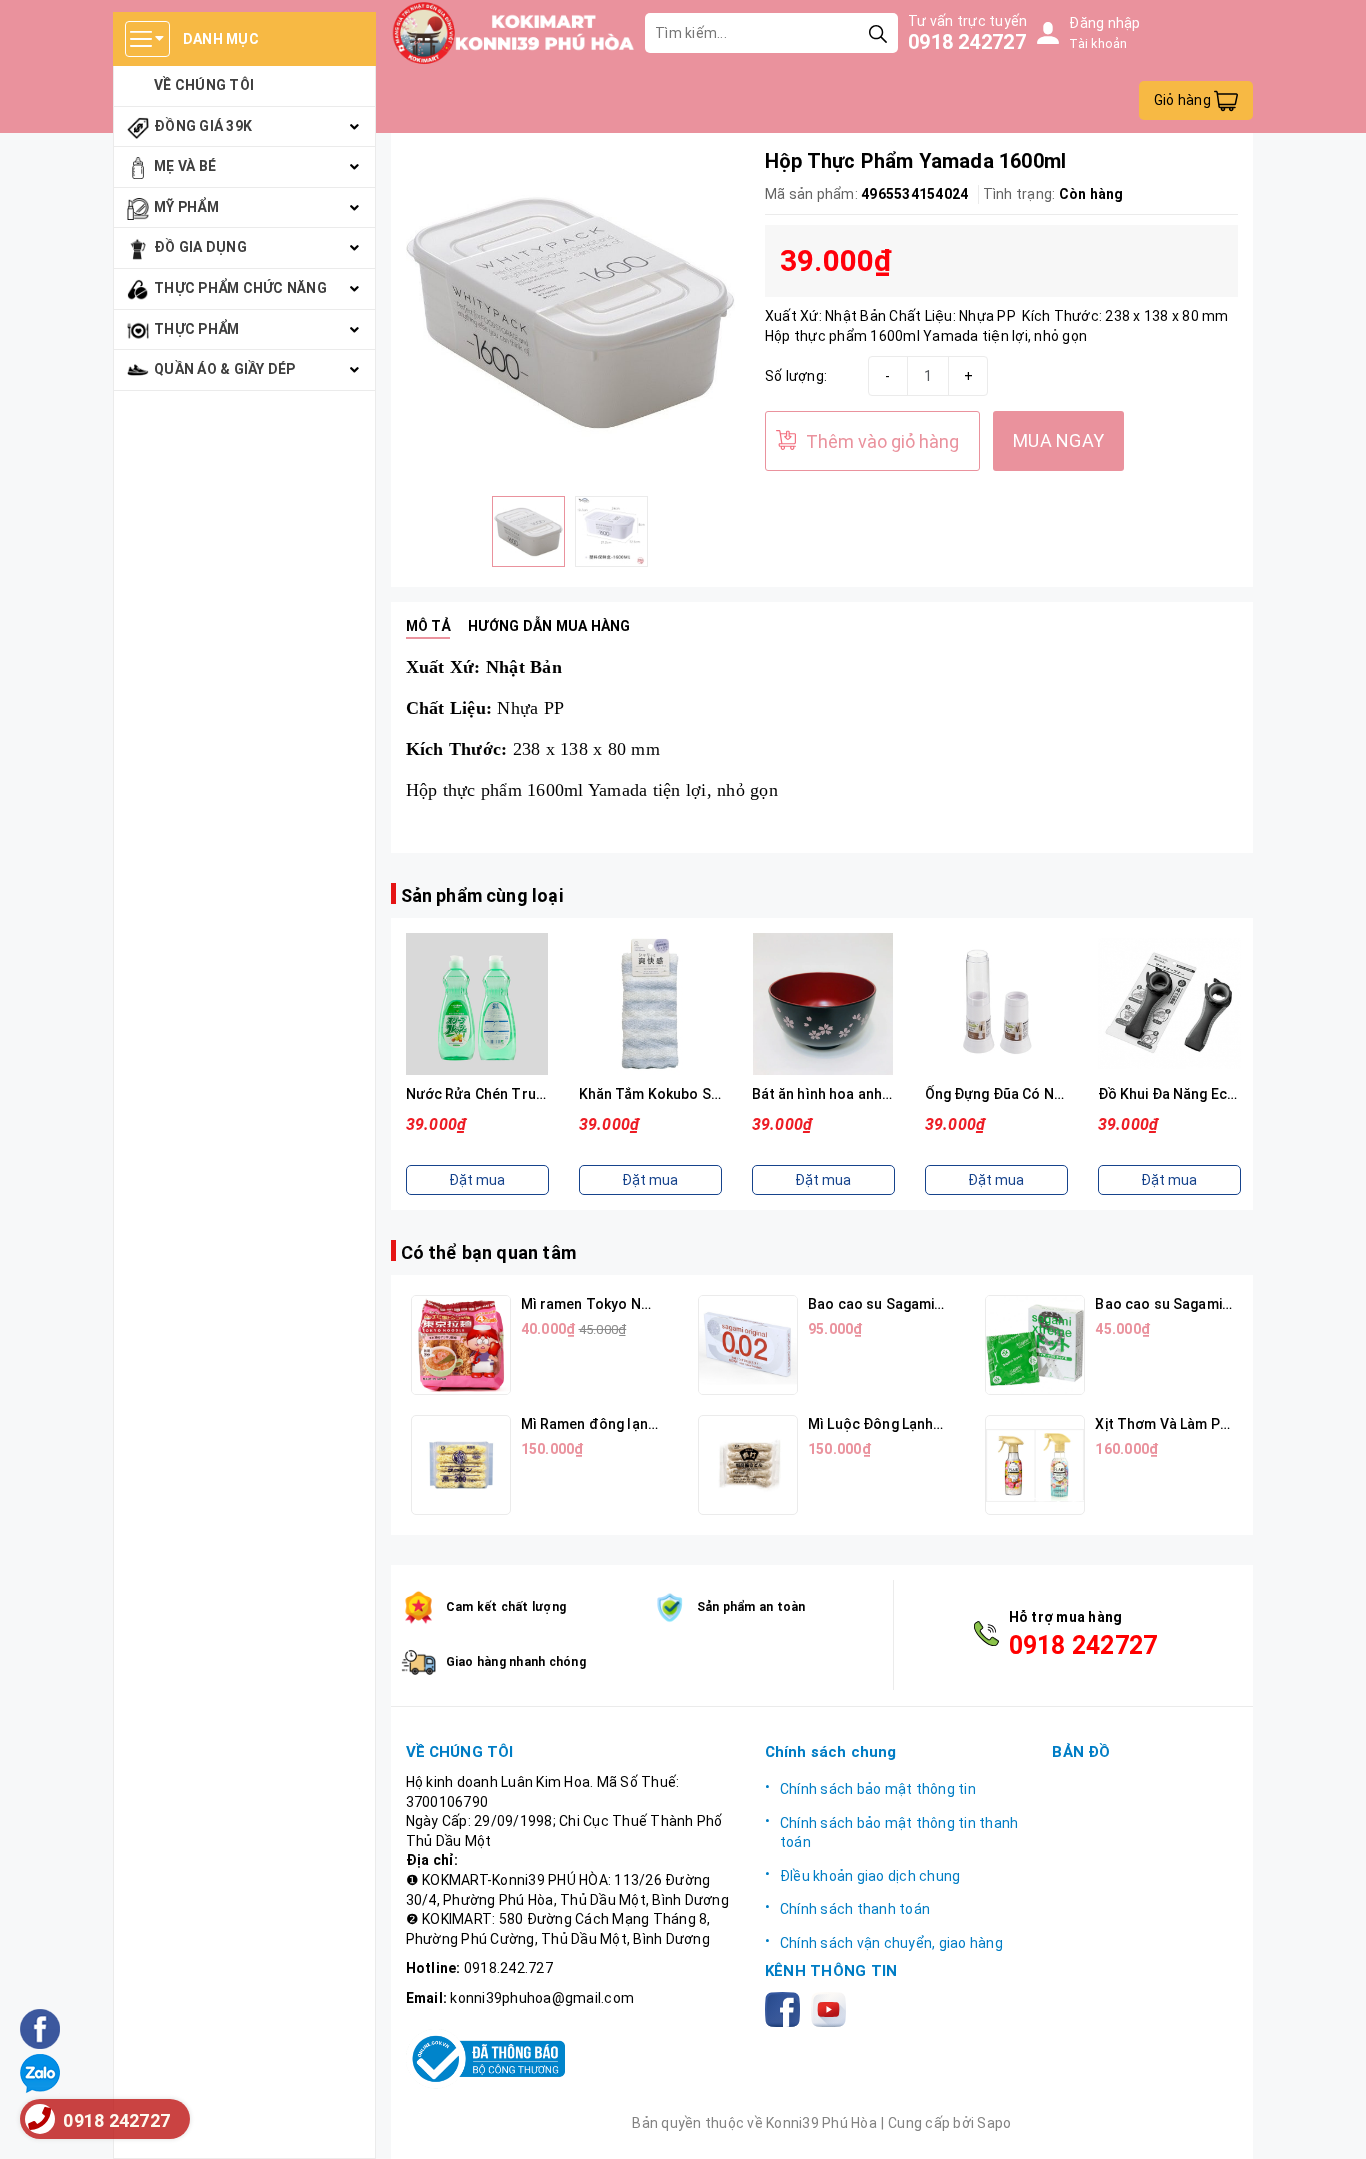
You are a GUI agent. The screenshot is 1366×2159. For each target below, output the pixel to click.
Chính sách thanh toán (855, 1909)
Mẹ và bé (185, 166)
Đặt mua (477, 1180)
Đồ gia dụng (200, 247)
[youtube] (832, 2008)
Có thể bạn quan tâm (488, 1252)
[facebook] (786, 2008)
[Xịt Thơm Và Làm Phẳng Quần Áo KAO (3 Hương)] (1035, 1465)
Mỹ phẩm (186, 207)
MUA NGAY (1058, 440)
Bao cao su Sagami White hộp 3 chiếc (1218, 1304)
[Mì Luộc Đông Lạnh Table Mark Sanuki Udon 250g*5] (748, 1465)
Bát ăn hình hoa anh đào (832, 1094)
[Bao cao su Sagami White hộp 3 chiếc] (1035, 1345)
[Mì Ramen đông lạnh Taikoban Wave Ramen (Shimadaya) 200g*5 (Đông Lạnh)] (461, 1465)
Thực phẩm (196, 329)
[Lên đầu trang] (1331, 2124)
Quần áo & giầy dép (225, 369)
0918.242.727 (508, 1968)
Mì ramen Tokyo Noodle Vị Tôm (625, 1304)
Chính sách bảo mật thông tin (878, 1789)
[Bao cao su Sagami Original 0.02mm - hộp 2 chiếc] (748, 1345)
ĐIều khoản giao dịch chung (870, 1876)
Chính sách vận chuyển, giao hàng (891, 1943)
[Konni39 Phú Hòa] (513, 33)
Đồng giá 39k (203, 126)
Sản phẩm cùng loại (482, 895)
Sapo (994, 2123)
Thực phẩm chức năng (240, 288)
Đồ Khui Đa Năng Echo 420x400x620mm (1229, 1094)
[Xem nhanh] (477, 1004)
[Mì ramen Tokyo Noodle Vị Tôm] (461, 1345)
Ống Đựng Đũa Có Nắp (998, 1094)
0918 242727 (967, 42)
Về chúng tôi (204, 85)
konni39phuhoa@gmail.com (542, 1998)
